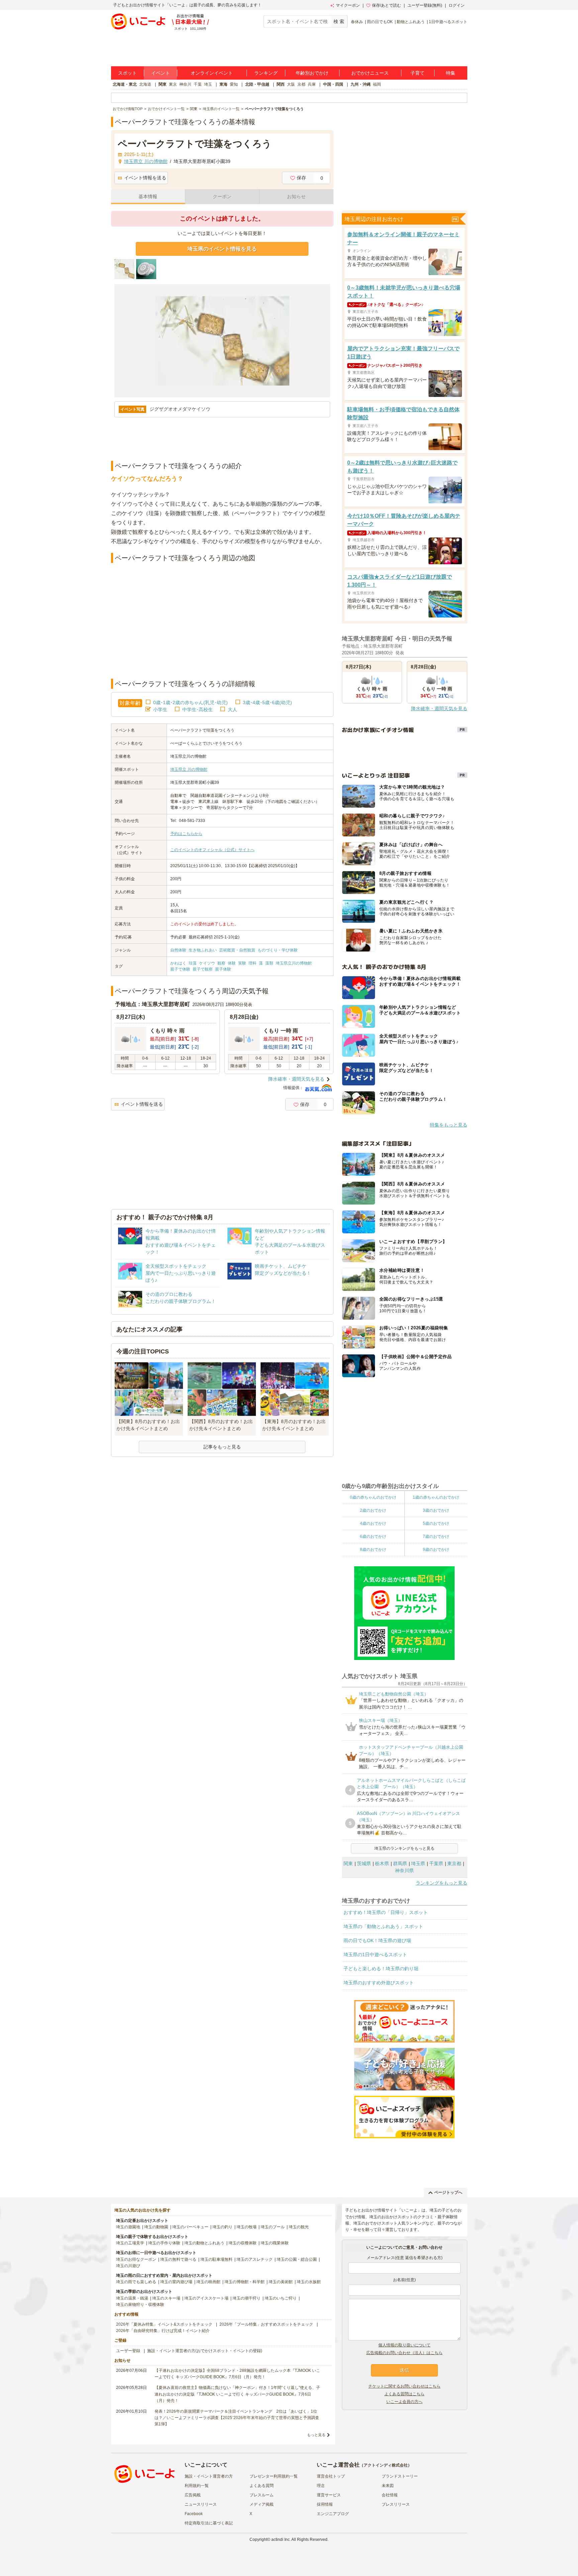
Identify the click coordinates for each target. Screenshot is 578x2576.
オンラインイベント (212, 73)
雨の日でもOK (380, 22)
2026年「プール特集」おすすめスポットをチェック (266, 2324)
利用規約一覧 (197, 2486)
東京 (173, 84)
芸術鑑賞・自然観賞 (237, 950)
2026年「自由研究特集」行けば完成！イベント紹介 (163, 2331)
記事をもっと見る (222, 1447)
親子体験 (223, 969)
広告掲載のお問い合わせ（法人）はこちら (404, 2353)
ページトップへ (448, 2192)
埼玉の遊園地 (128, 2227)
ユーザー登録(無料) (425, 5)
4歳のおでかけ (373, 1523)
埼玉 (208, 84)
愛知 (234, 84)
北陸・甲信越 (257, 84)
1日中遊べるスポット (448, 22)
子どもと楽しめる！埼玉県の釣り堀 (381, 1969)
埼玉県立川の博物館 (294, 963)
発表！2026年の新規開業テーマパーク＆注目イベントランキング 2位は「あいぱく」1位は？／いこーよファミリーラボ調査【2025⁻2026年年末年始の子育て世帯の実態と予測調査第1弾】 (237, 2418)
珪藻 (193, 963)
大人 (232, 710)
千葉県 (436, 1863)
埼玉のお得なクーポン (136, 2259)
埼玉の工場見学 (130, 2243)
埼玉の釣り (222, 2227)
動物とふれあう (411, 22)
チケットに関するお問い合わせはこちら (404, 2386)
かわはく (178, 963)
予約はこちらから (186, 834)
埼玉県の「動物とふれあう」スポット (383, 1926)
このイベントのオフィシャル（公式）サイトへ (212, 850)
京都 (301, 84)
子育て (417, 73)
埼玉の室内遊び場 (176, 2282)
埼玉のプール (273, 2227)
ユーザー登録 (128, 2351)
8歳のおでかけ (373, 1550)
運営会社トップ (331, 2476)
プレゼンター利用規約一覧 (274, 2476)
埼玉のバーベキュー (190, 2227)
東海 (223, 84)
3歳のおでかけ (436, 1510)
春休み (357, 22)
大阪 (291, 84)
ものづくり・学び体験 (278, 950)
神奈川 (185, 84)
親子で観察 (203, 969)
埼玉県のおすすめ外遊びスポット (379, 1983)
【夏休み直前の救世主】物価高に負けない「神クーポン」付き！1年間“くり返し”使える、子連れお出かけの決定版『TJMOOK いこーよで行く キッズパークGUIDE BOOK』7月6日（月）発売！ (237, 2394)
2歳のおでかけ (373, 1510)
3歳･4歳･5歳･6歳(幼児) (267, 702)
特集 (451, 73)
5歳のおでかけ (436, 1523)
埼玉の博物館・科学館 (245, 2282)
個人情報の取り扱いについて (404, 2345)
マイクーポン (348, 5)
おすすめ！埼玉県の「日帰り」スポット (386, 1912)
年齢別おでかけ (312, 73)
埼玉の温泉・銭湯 (132, 2298)
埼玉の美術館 (281, 2282)
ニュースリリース (201, 2504)
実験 (242, 963)
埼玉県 (418, 1863)
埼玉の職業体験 (275, 2243)
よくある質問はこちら (404, 2394)
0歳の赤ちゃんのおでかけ (373, 1497)
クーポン (222, 196)
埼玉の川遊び (128, 2266)
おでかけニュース (370, 73)
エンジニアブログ (333, 2514)
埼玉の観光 (299, 2227)
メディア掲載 (262, 2504)
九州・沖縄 (361, 84)
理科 (253, 963)
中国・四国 (333, 84)
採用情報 (325, 2504)
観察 (221, 963)
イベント (161, 73)
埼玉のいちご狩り (281, 2298)
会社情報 (390, 2495)
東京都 (454, 1863)
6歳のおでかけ (373, 1536)
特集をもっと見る (449, 1125)
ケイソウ (207, 963)
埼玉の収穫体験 (243, 2243)
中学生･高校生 (198, 710)
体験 (232, 963)
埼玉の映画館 (208, 2282)
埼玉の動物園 (156, 2227)
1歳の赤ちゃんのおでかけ (436, 1497)
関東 (163, 84)
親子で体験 (180, 969)
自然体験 (178, 950)
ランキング (266, 73)
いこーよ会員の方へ (404, 2402)
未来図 (388, 2486)
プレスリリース (396, 2504)
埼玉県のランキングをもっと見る (404, 1848)
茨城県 (364, 1863)
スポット (127, 73)
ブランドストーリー (400, 2476)
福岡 (377, 84)
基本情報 (148, 196)
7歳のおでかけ (436, 1536)
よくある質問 (262, 2486)
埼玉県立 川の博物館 (189, 769)
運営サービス (329, 2495)
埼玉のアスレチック (255, 2259)
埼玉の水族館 (309, 2282)
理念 (321, 2486)
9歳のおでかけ (436, 1550)
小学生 (160, 710)
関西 (281, 84)
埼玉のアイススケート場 (206, 2298)
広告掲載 (193, 2495)
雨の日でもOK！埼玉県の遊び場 (377, 1940)
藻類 (269, 963)
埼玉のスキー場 (166, 2298)
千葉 (198, 84)
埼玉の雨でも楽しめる (136, 2282)
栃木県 (382, 1863)
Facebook (194, 2514)
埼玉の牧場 (247, 2227)
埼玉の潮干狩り (247, 2298)
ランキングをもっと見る (442, 1883)
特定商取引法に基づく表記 (209, 2523)
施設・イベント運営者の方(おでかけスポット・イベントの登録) (205, 2351)
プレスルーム (262, 2495)
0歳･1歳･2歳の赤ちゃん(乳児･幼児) (190, 702)
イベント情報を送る (145, 178)
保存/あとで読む (387, 5)
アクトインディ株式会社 (386, 2465)
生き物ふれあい (203, 950)
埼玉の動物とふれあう (204, 2243)
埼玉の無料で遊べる (178, 2259)
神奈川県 (404, 1871)
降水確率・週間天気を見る (296, 1079)
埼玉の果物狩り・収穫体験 (140, 2305)
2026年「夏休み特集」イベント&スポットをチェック (164, 2324)
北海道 (145, 84)
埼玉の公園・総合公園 (297, 2259)
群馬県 (400, 1863)
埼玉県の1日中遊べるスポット (375, 1955)
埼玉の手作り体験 (164, 2243)
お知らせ (296, 196)
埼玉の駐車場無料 (216, 2259)
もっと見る (316, 2435)
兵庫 (312, 84)
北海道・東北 (125, 84)
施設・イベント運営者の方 (209, 2476)
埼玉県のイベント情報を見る (222, 249)
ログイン (457, 5)
